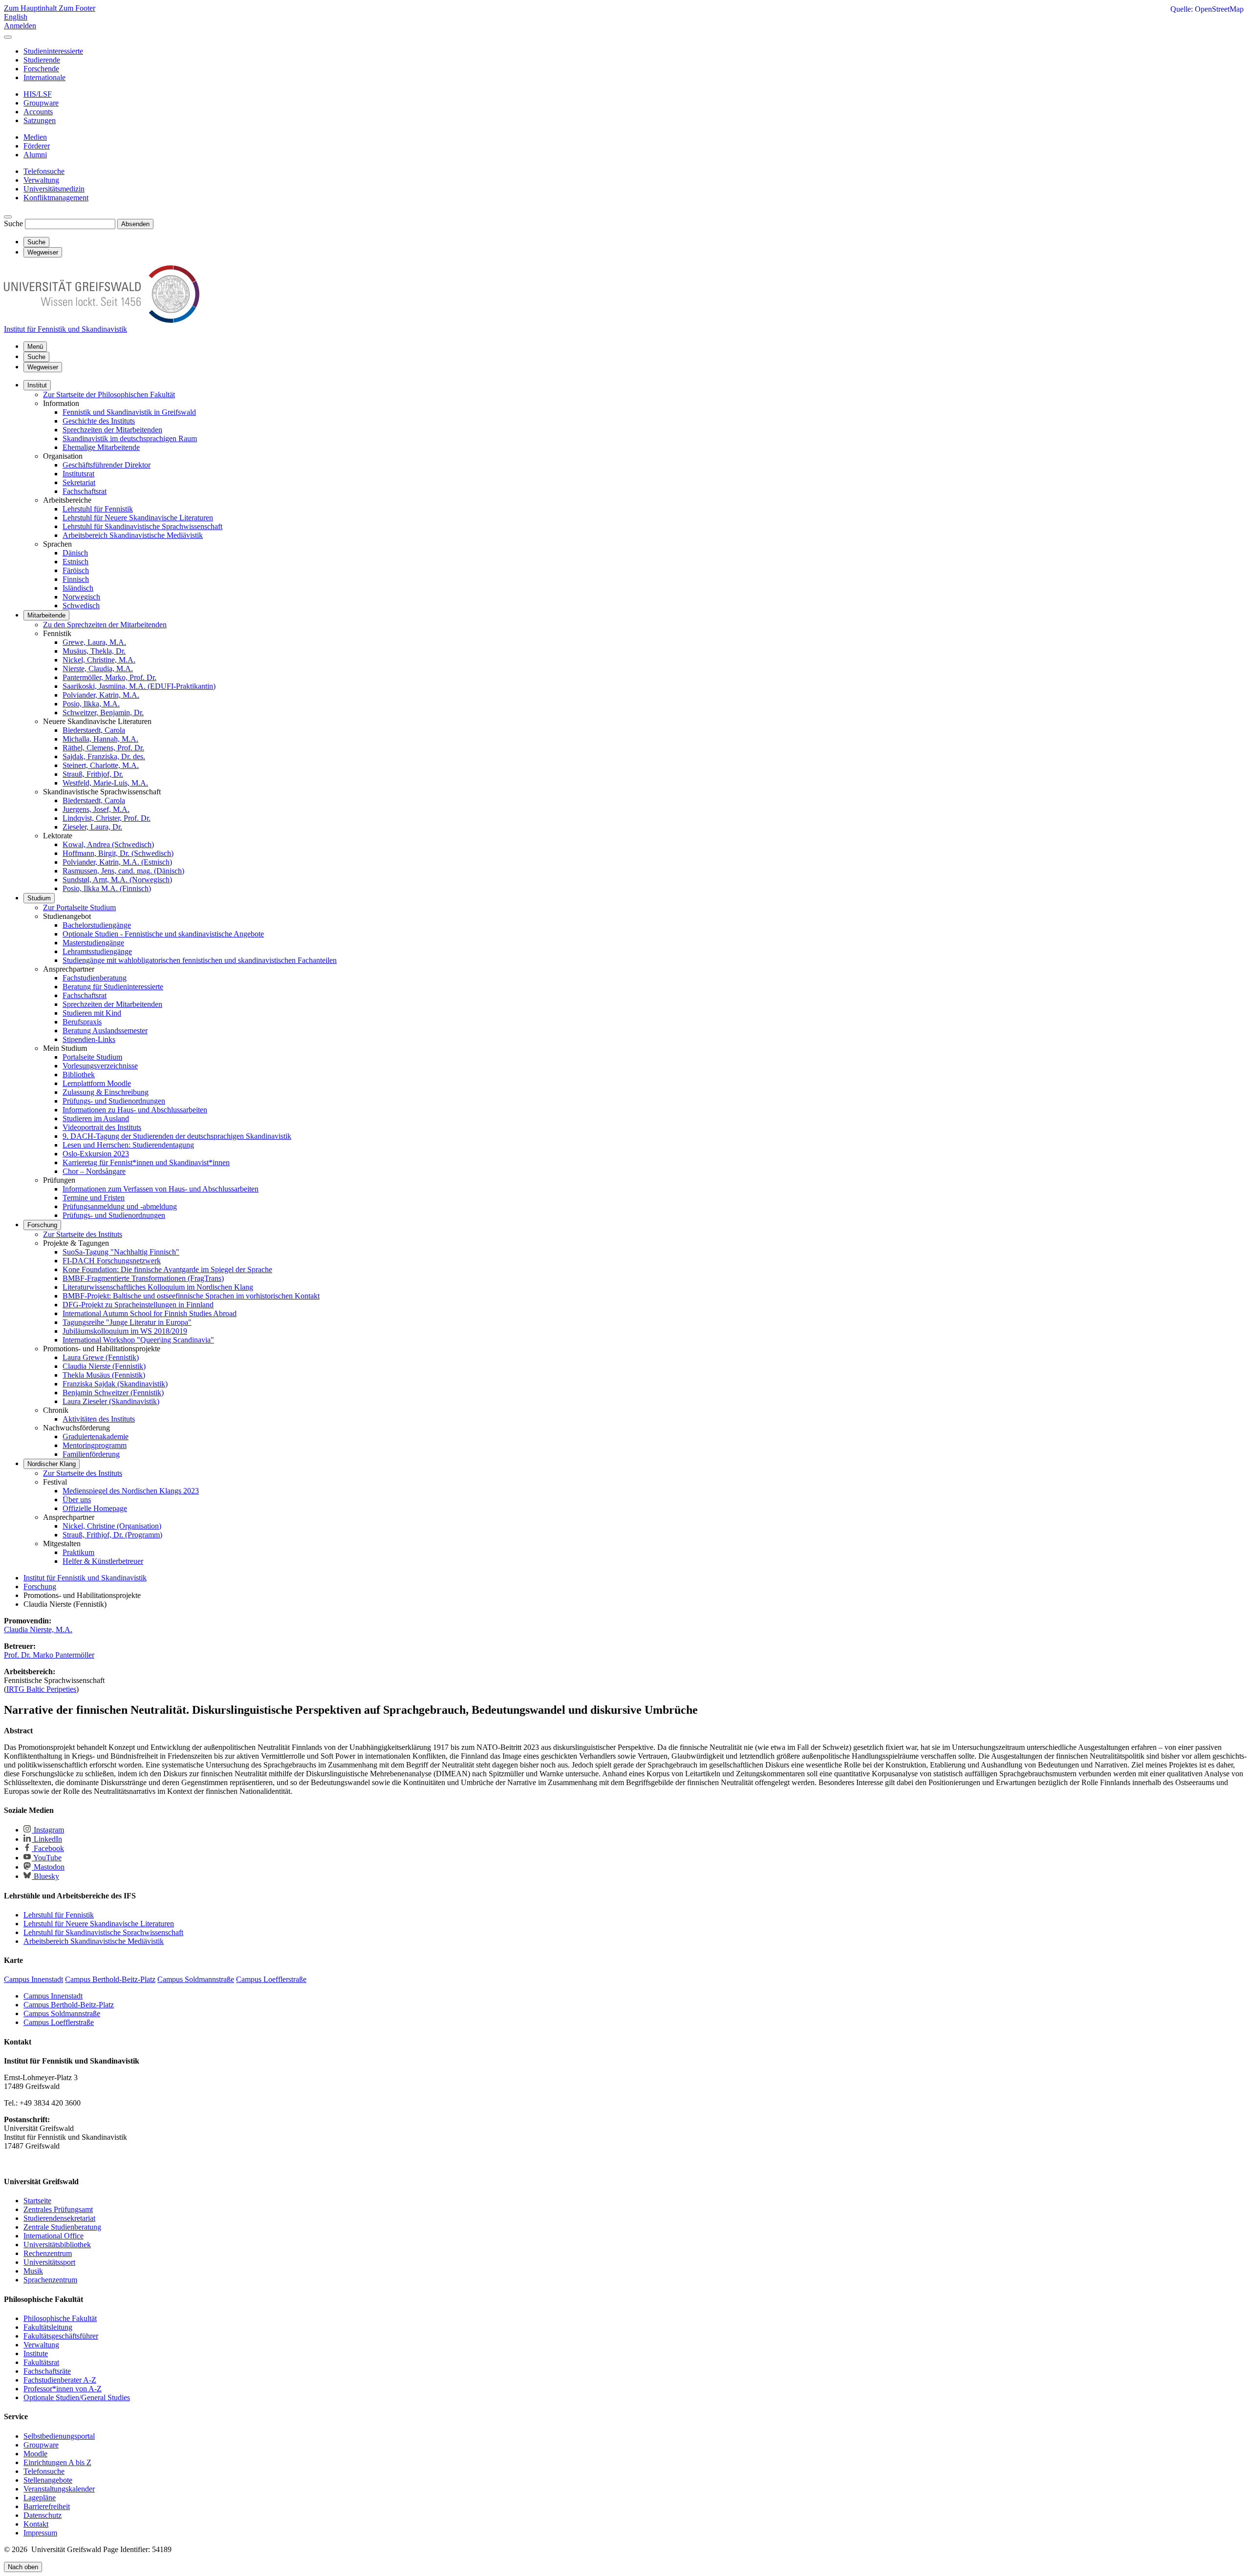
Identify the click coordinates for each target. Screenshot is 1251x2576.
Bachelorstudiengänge (97, 925)
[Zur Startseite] (102, 320)
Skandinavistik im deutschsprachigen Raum (130, 438)
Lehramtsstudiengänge (97, 951)
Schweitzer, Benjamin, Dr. (103, 713)
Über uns (77, 1500)
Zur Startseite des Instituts (83, 1234)
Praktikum (78, 1552)
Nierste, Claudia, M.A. (98, 669)
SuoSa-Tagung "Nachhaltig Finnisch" (121, 1252)
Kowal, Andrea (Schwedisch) (108, 844)
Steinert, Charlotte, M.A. (101, 765)
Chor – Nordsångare (94, 1171)
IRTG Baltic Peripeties (41, 1689)
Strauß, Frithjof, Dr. (93, 774)
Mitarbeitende (46, 615)
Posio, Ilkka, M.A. (91, 704)
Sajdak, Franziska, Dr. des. (104, 756)
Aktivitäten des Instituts (99, 1419)
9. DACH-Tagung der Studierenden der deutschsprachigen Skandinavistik (177, 1136)
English (16, 17)
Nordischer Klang (52, 1464)
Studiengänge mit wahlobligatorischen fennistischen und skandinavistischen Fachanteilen (200, 960)
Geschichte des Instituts (99, 421)
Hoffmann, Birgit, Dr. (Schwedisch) (118, 853)
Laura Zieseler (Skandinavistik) (111, 1401)
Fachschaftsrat (85, 491)
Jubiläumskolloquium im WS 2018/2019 (125, 1331)
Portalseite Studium (92, 1057)
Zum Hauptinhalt (31, 8)
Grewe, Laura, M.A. (94, 642)
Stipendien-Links (89, 1039)
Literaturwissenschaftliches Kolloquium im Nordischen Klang (158, 1287)
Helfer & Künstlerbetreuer (103, 1561)
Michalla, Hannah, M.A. (100, 739)
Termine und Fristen (94, 1198)
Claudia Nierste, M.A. (38, 1629)
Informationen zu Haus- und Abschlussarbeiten (135, 1110)
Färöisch (76, 570)
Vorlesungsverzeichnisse (100, 1066)
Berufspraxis (82, 1022)
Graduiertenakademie (96, 1437)
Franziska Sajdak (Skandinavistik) (115, 1384)
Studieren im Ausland (96, 1118)
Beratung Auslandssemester (105, 1031)
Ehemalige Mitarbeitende (101, 447)
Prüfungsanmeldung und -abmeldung (120, 1206)
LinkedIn (47, 1839)
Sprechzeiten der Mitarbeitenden (112, 430)
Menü (35, 347)
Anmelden (20, 26)
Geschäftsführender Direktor (107, 465)
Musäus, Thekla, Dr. (94, 651)
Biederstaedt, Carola (94, 730)
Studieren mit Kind (92, 1013)
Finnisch (76, 579)
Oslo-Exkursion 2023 (96, 1154)
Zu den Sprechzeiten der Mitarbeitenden (105, 625)
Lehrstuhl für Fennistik (98, 509)
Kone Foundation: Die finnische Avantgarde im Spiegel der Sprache (167, 1269)
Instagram (48, 1830)
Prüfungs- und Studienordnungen (114, 1101)
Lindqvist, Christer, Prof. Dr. (107, 818)
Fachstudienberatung (95, 978)
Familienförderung (91, 1454)
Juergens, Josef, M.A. (96, 809)
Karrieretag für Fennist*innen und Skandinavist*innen (146, 1162)
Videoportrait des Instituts (102, 1127)
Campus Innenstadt (53, 1996)
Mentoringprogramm (95, 1445)
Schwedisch (81, 606)
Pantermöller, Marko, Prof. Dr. (109, 677)
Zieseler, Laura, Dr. (92, 827)
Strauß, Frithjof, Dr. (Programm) (112, 1535)
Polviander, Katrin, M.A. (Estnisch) (117, 862)
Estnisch (75, 562)
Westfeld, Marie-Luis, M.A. (105, 783)
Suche (13, 224)
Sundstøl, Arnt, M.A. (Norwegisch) (117, 880)
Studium (39, 898)
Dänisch (75, 553)
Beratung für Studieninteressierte (113, 987)
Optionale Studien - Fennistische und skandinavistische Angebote (163, 934)
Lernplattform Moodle (97, 1083)
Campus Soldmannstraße (62, 2013)
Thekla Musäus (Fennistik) (104, 1375)
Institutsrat (78, 474)
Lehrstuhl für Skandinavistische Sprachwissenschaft (142, 526)
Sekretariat (79, 482)
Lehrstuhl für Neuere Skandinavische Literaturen (138, 518)
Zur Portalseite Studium (79, 907)
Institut (37, 385)
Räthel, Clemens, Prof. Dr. (103, 748)
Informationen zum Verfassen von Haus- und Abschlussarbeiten (161, 1189)
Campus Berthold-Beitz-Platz (69, 2005)
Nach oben (23, 2567)
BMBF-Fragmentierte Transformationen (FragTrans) (143, 1278)
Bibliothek (79, 1075)
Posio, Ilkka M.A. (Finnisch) (107, 888)
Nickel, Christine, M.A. (99, 660)
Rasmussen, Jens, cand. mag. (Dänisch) (123, 871)
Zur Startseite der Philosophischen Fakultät (109, 394)
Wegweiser (43, 367)
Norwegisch (81, 597)
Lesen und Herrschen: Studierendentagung (128, 1145)
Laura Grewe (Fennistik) (101, 1357)
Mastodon (48, 1867)
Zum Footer (77, 8)
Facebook (48, 1848)
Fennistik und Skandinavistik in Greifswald (129, 412)
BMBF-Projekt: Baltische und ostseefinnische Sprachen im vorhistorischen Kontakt (191, 1296)
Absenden (135, 224)
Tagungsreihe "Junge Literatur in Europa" (127, 1322)
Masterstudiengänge (93, 943)
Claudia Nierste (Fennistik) (104, 1366)
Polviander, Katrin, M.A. (101, 695)
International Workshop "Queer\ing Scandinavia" (138, 1340)
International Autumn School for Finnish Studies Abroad (150, 1313)
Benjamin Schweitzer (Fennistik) (113, 1393)
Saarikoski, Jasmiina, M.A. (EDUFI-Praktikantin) (139, 686)
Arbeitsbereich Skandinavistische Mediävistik (133, 535)
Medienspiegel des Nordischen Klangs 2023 (131, 1491)
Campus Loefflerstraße (59, 2022)
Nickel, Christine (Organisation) (112, 1526)
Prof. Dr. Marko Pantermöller (49, 1655)
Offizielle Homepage (95, 1508)
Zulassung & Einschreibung (106, 1092)
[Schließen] (8, 37)
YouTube (47, 1858)
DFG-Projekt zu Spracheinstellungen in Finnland (138, 1305)
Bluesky (45, 1876)
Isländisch (78, 588)
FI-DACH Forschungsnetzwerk (112, 1261)
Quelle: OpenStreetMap (1207, 9)
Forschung (42, 1225)
